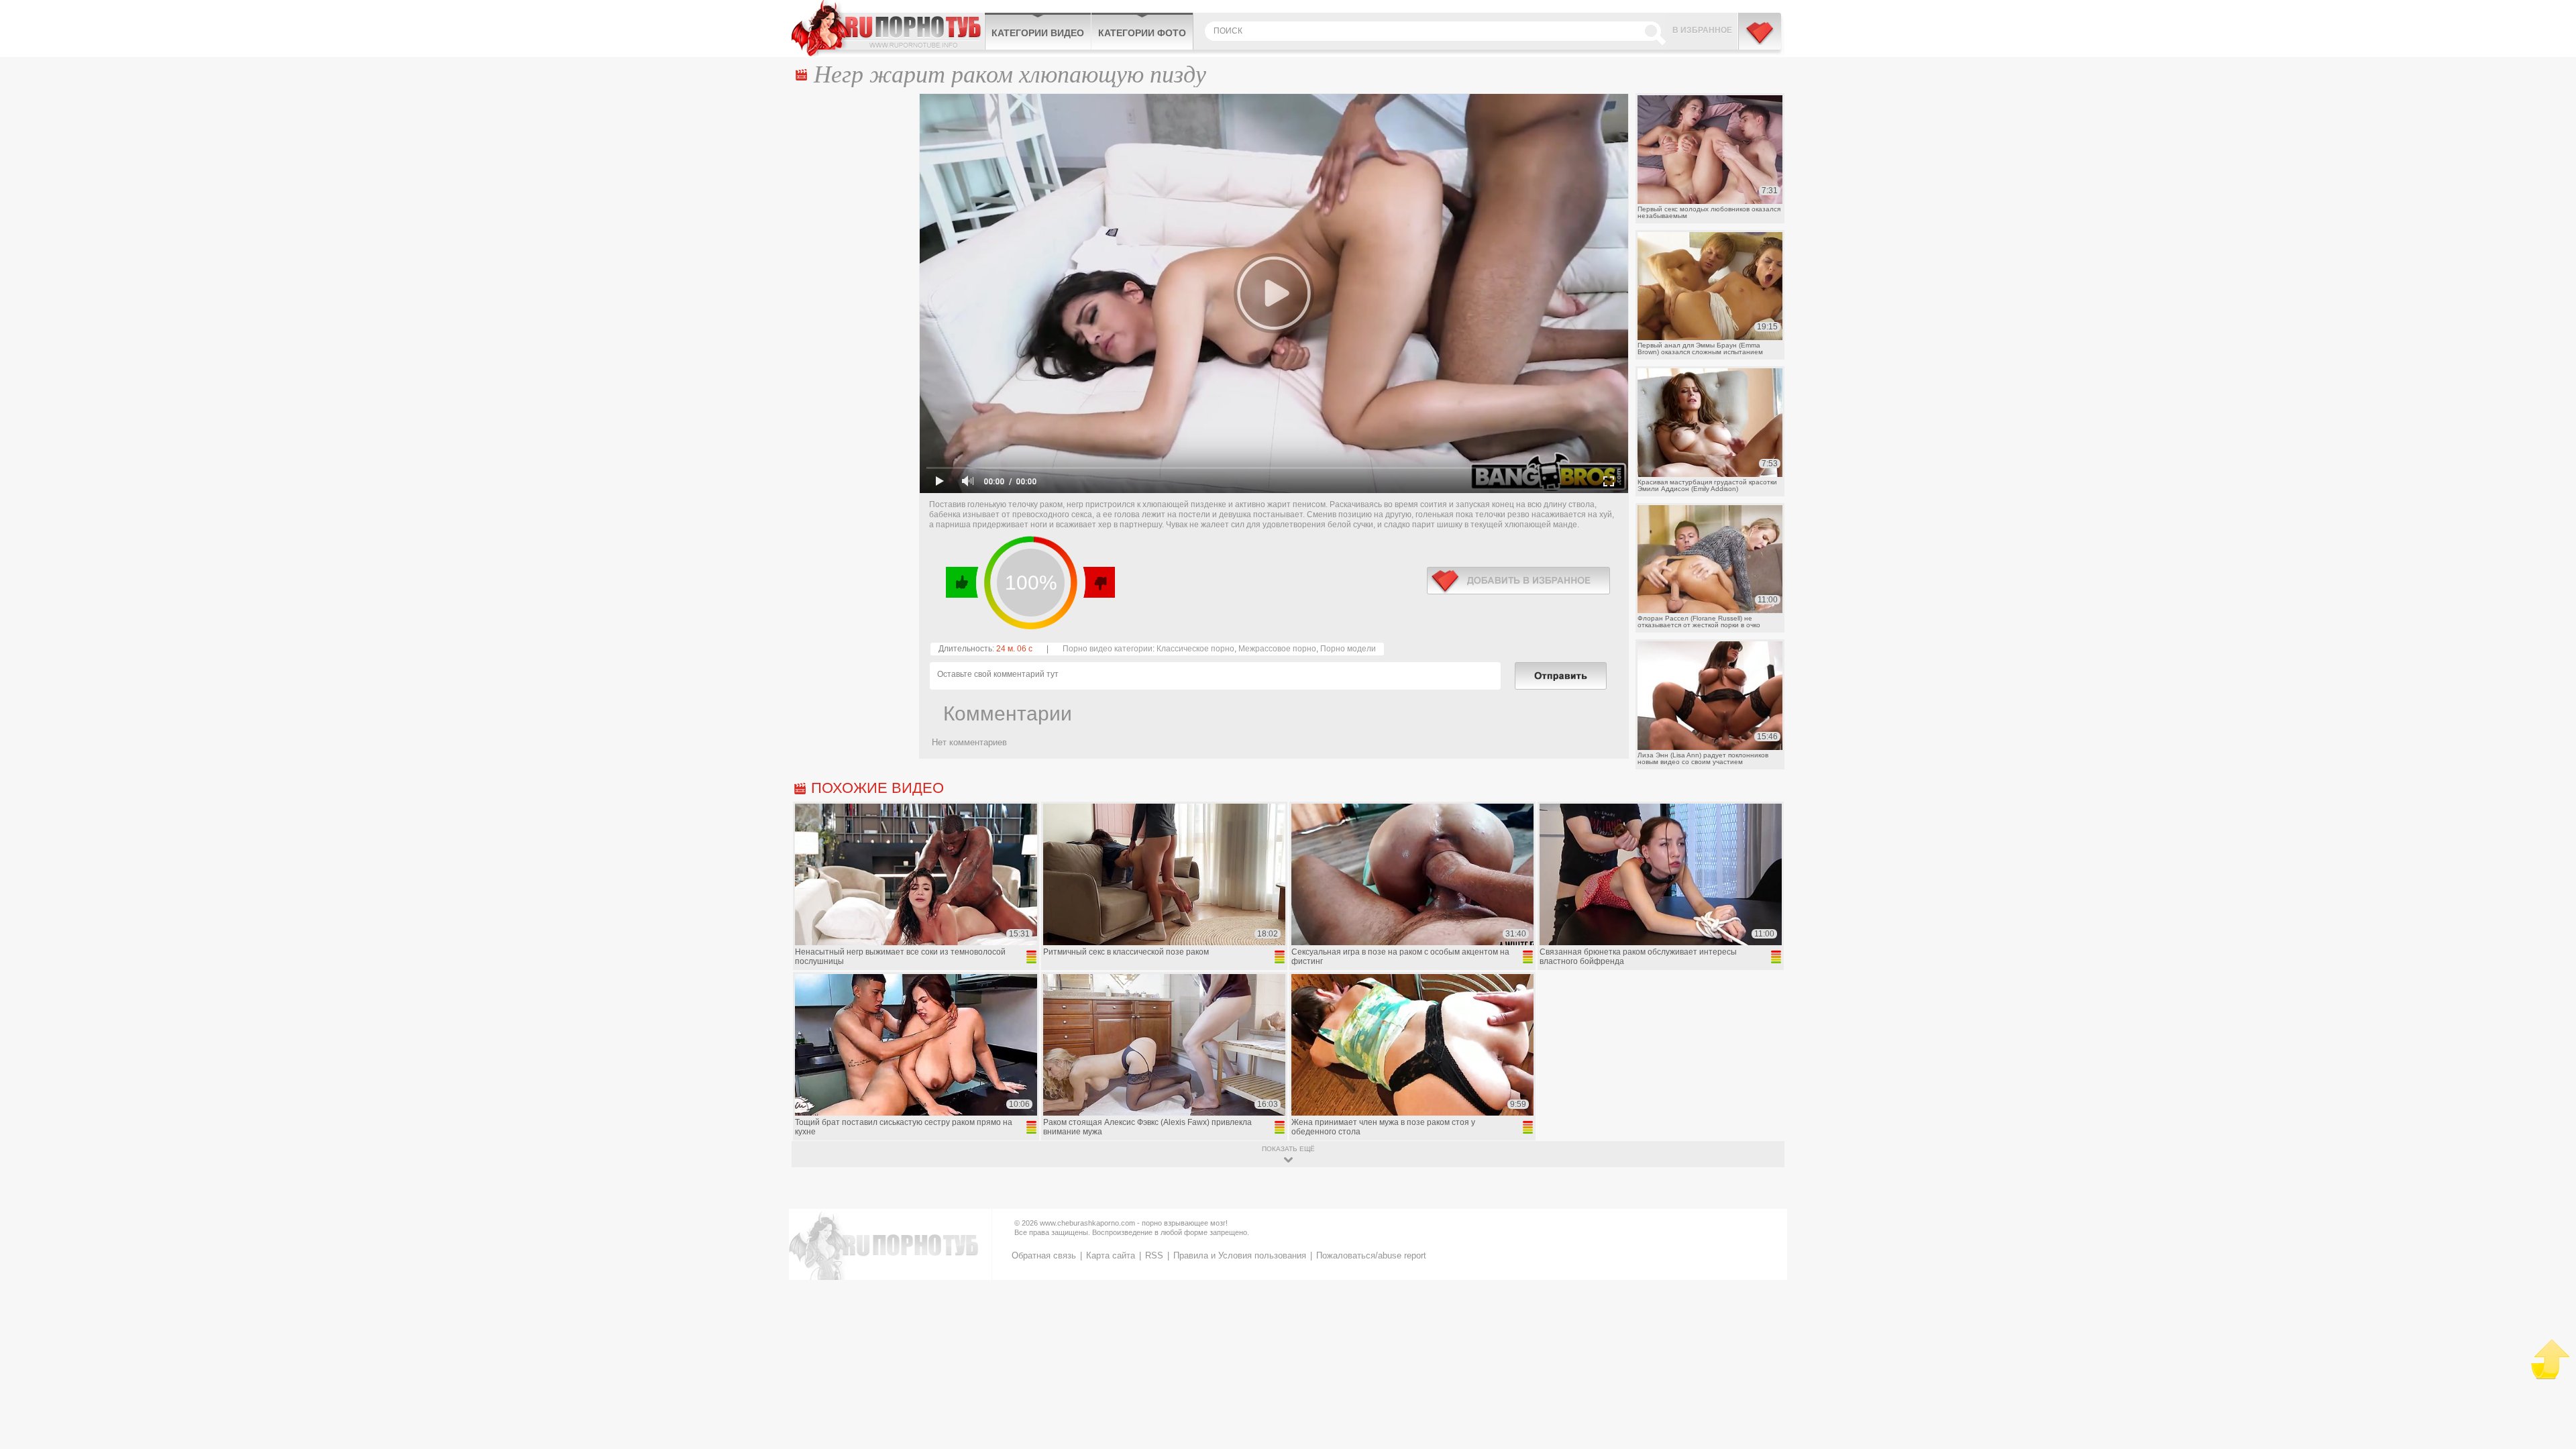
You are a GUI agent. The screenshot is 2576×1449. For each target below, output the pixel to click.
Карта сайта (1111, 1255)
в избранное (1518, 581)
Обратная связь (1044, 1255)
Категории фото (1142, 33)
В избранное (1702, 30)
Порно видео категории (1108, 649)
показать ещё (1288, 1149)
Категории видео (1038, 33)
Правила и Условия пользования (1240, 1255)
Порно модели (1348, 649)
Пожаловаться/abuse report (1371, 1255)
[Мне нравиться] (962, 582)
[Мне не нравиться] (1098, 582)
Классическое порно (1195, 649)
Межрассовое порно (1277, 649)
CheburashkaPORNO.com (888, 28)
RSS (1154, 1255)
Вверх (2550, 1359)
